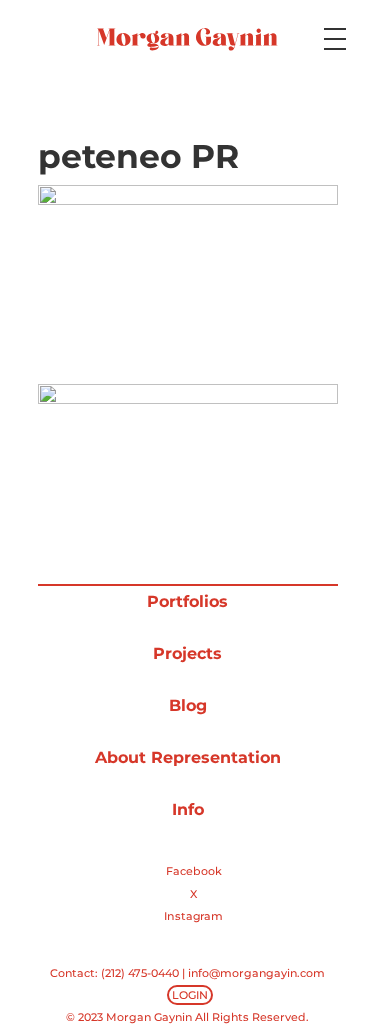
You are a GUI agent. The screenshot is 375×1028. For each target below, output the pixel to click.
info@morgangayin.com (256, 973)
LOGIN (190, 995)
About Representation (188, 757)
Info (188, 809)
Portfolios (187, 601)
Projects (187, 653)
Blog (188, 705)
